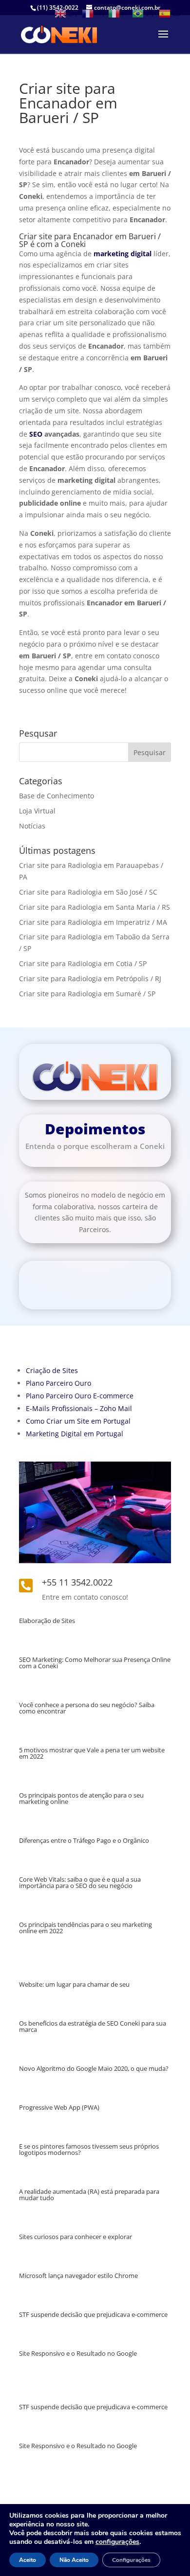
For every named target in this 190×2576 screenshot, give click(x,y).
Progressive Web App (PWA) (59, 2107)
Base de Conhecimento (57, 796)
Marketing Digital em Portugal (75, 1434)
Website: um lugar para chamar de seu (74, 1984)
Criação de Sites (52, 1370)
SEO (36, 434)
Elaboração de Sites (47, 1621)
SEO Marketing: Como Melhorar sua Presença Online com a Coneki (95, 1663)
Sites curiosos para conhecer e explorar (76, 2237)
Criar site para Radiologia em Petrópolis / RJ (90, 979)
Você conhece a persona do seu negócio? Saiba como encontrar (87, 1708)
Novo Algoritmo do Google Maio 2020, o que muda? (94, 2068)
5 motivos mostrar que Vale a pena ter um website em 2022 (92, 1753)
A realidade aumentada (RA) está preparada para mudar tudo (89, 2195)
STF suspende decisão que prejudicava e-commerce (93, 2314)
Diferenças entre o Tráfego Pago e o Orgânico (84, 1840)
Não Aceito (74, 2560)
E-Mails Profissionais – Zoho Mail (79, 1408)
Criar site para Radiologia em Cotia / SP (83, 963)
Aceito (28, 2560)
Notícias (32, 826)
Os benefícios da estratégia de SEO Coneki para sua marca (93, 2026)
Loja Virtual (37, 811)
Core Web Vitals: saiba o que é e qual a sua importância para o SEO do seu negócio (80, 1882)
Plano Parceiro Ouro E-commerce (80, 1396)
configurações (117, 2542)
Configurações (131, 2560)
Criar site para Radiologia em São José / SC (88, 892)
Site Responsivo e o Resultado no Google (78, 2353)
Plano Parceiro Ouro (58, 1383)
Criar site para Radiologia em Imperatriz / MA (93, 922)
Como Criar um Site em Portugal (78, 1421)
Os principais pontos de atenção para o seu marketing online (81, 1798)
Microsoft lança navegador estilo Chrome (78, 2276)
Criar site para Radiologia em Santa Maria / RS (95, 907)
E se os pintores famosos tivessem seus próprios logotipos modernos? (89, 2149)
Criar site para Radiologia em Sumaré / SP (87, 994)
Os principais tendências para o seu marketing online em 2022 (85, 1928)
